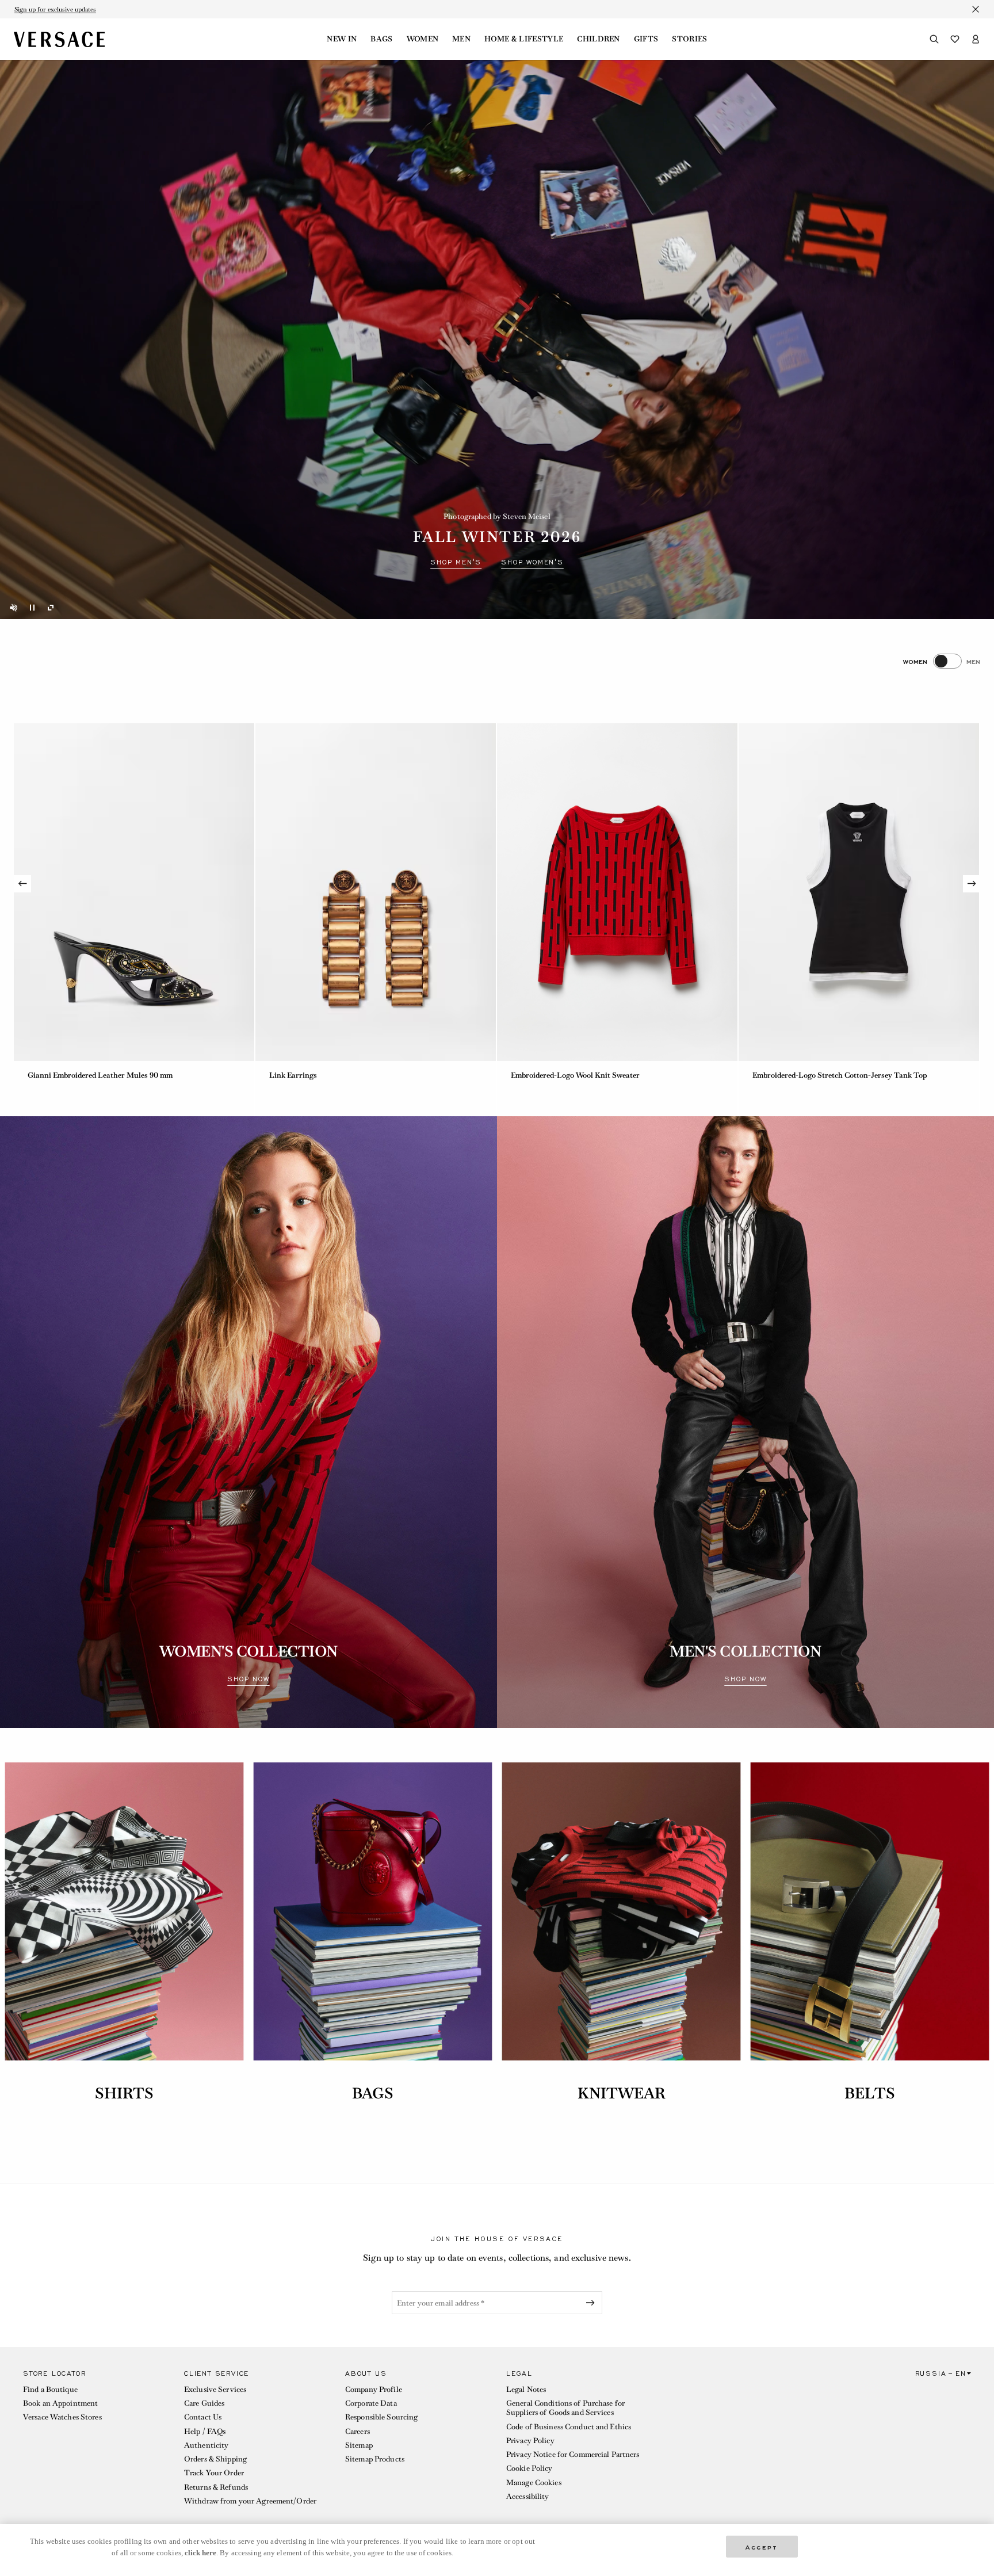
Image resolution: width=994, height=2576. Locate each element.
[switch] (942, 661)
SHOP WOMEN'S (532, 562)
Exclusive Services (215, 2389)
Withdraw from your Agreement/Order (250, 2501)
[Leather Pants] (134, 892)
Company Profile (374, 2389)
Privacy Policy (530, 2440)
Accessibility (528, 2496)
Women (423, 39)
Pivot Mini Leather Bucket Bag (563, 1075)
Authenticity (206, 2445)
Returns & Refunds (216, 2487)
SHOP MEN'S (456, 562)
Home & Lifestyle (524, 39)
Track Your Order (214, 2473)
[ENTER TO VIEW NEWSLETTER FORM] (592, 2303)
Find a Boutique (50, 2389)
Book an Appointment (60, 2403)
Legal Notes (526, 2389)
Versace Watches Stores (62, 2417)
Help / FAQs (205, 2431)
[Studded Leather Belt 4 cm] (376, 892)
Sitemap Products (375, 2459)
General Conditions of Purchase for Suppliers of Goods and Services (565, 2408)
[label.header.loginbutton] (976, 39)
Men (461, 39)
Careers (358, 2431)
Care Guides (204, 2403)
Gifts (646, 39)
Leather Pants (52, 1075)
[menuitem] (342, 39)
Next (972, 884)
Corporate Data (371, 2403)
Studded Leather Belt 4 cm (314, 1075)
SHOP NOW (248, 1680)
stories (689, 39)
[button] (94, 2440)
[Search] (934, 39)
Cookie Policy (530, 2468)
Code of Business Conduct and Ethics (569, 2427)
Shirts (125, 2093)
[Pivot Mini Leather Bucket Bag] (617, 892)
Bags (381, 39)
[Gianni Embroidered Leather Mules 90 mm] (859, 892)
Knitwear (622, 2093)
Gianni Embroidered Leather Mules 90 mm (825, 1075)
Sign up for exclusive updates (55, 9)
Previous (22, 884)
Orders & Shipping (215, 2459)
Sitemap (359, 2445)
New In (342, 39)
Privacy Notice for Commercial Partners (573, 2454)
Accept (762, 2546)
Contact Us (203, 2417)
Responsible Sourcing (381, 2417)
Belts (870, 2093)
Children (599, 39)
